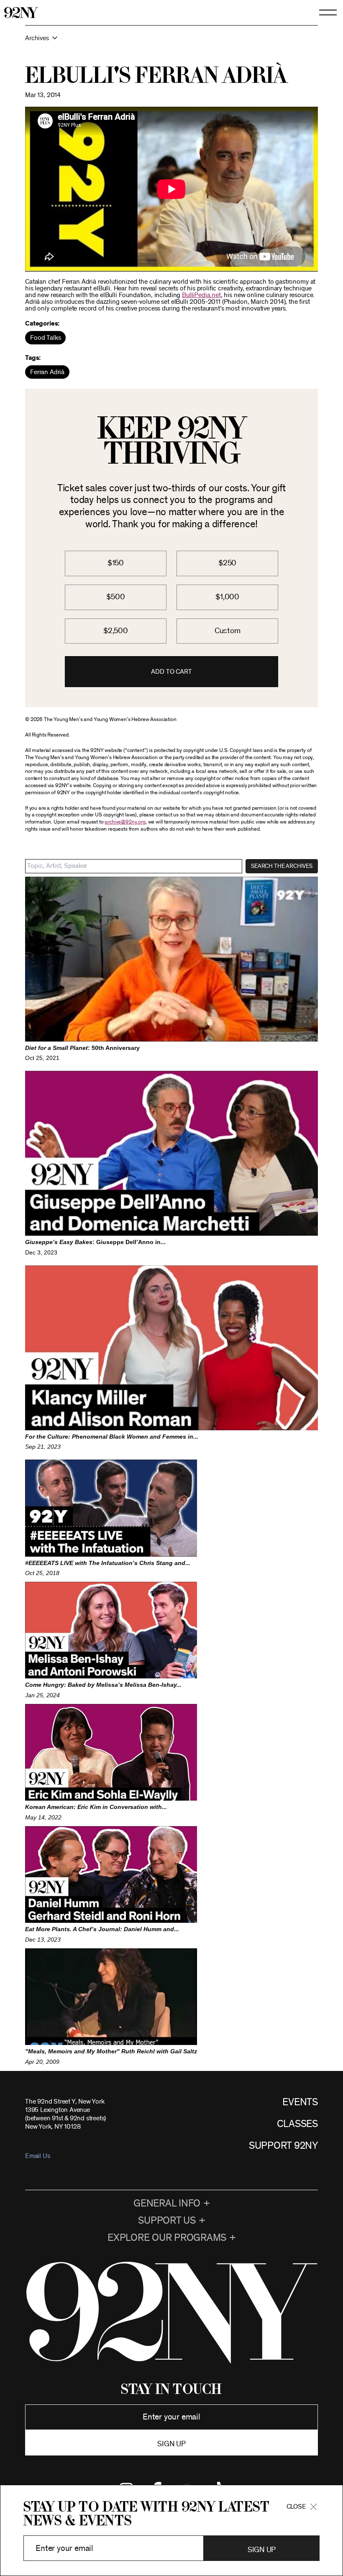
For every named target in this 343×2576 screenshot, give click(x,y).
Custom (228, 631)
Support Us (167, 2221)
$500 (115, 597)
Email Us (37, 2156)
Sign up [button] (171, 2444)
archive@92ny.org (125, 822)
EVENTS (300, 2102)
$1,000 (227, 597)
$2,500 (116, 631)
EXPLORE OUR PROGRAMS (167, 2238)
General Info (167, 2204)
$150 (116, 563)
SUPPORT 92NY (283, 2146)
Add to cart (171, 672)
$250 (227, 563)
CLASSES (297, 2124)
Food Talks (45, 338)
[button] (171, 42)
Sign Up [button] (262, 2550)
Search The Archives (282, 866)
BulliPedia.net (201, 295)
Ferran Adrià (47, 372)
